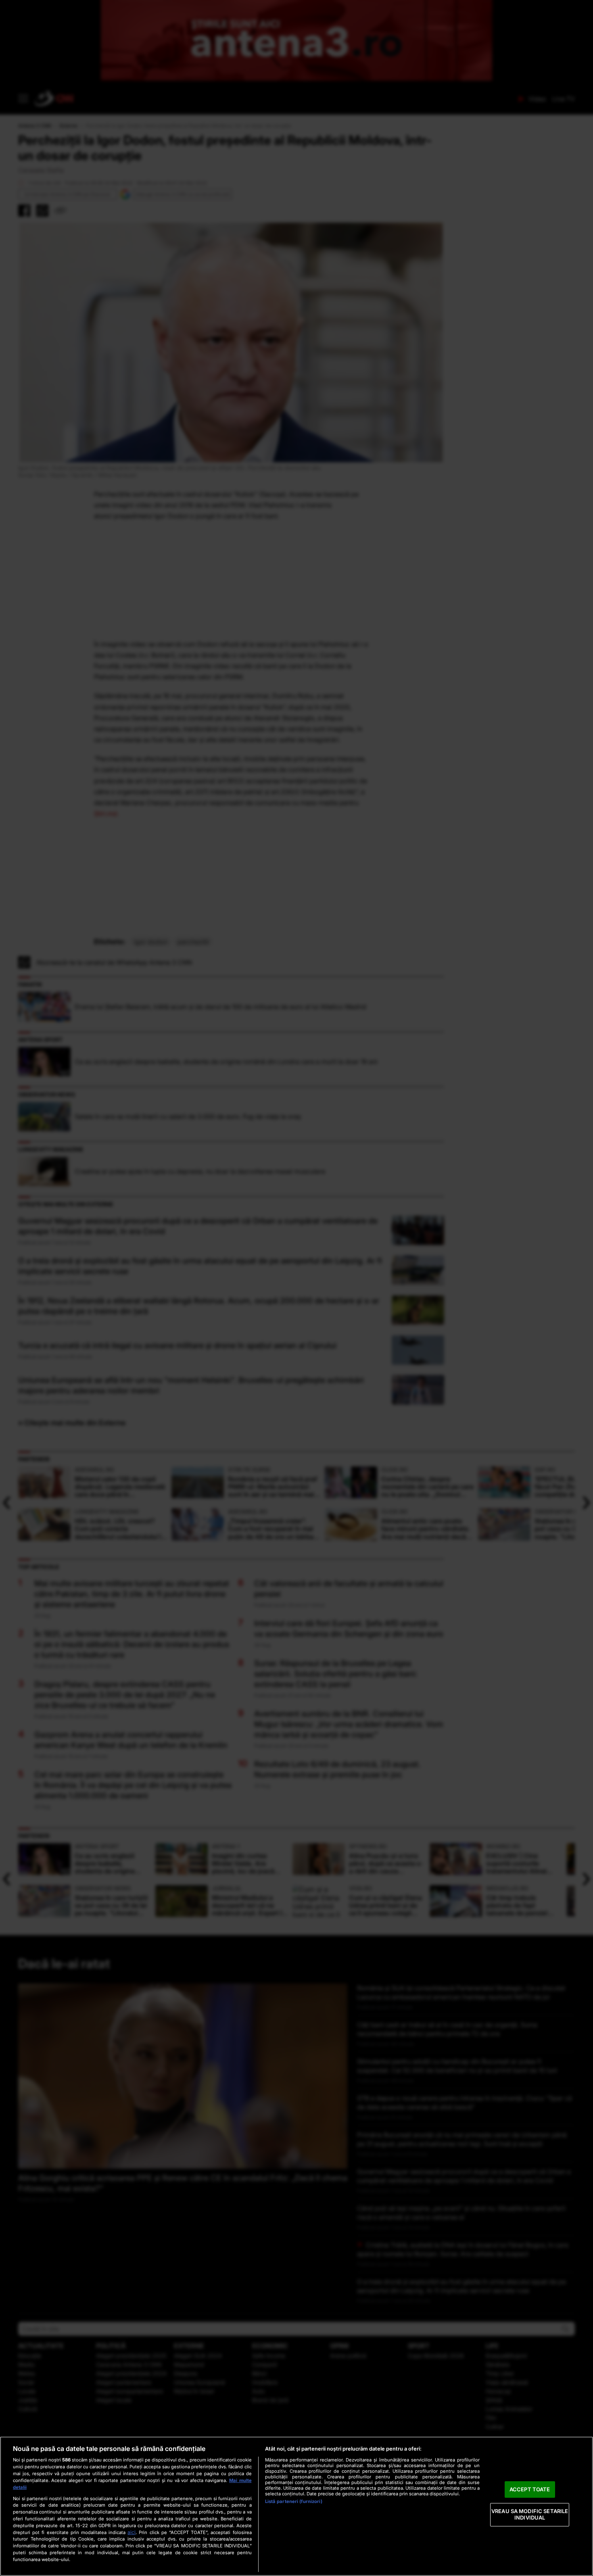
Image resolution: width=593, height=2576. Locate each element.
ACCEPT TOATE (530, 2489)
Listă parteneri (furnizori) (294, 2501)
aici (132, 2532)
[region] (296, 2506)
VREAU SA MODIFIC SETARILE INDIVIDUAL (530, 2515)
